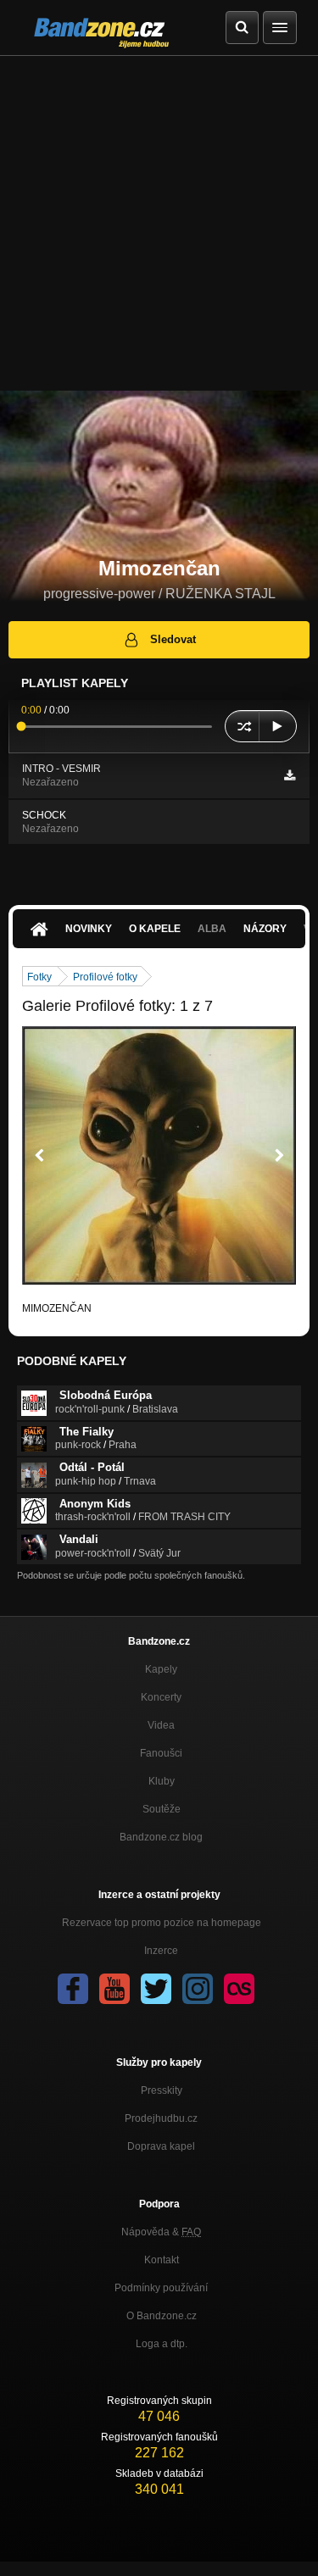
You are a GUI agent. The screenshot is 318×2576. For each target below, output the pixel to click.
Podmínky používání (161, 2288)
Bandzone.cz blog (161, 1837)
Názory (265, 929)
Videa (161, 1725)
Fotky (39, 977)
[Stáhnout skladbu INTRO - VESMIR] (290, 775)
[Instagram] (198, 1989)
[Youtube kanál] (114, 1989)
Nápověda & (161, 2232)
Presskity (162, 2090)
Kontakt (162, 2260)
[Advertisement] (159, 223)
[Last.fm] (239, 1989)
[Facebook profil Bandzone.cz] (73, 1989)
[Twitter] (156, 1989)
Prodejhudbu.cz (161, 2118)
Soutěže (162, 1809)
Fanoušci (161, 1753)
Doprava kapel (161, 2146)
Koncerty (161, 1697)
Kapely (161, 1669)
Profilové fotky (105, 977)
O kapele (155, 929)
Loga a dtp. (162, 2344)
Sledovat (173, 639)
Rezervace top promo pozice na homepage (162, 1923)
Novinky (89, 929)
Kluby (162, 1781)
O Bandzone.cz (162, 2316)
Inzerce (161, 1951)
